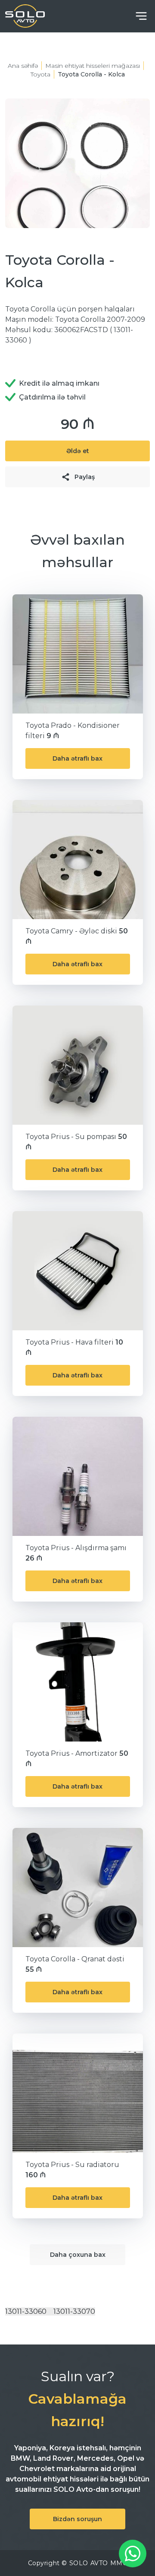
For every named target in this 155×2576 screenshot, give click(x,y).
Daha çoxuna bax (78, 2255)
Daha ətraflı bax (77, 758)
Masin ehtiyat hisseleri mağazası (93, 66)
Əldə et (78, 451)
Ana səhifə (23, 66)
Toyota (40, 74)
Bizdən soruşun (77, 2519)
